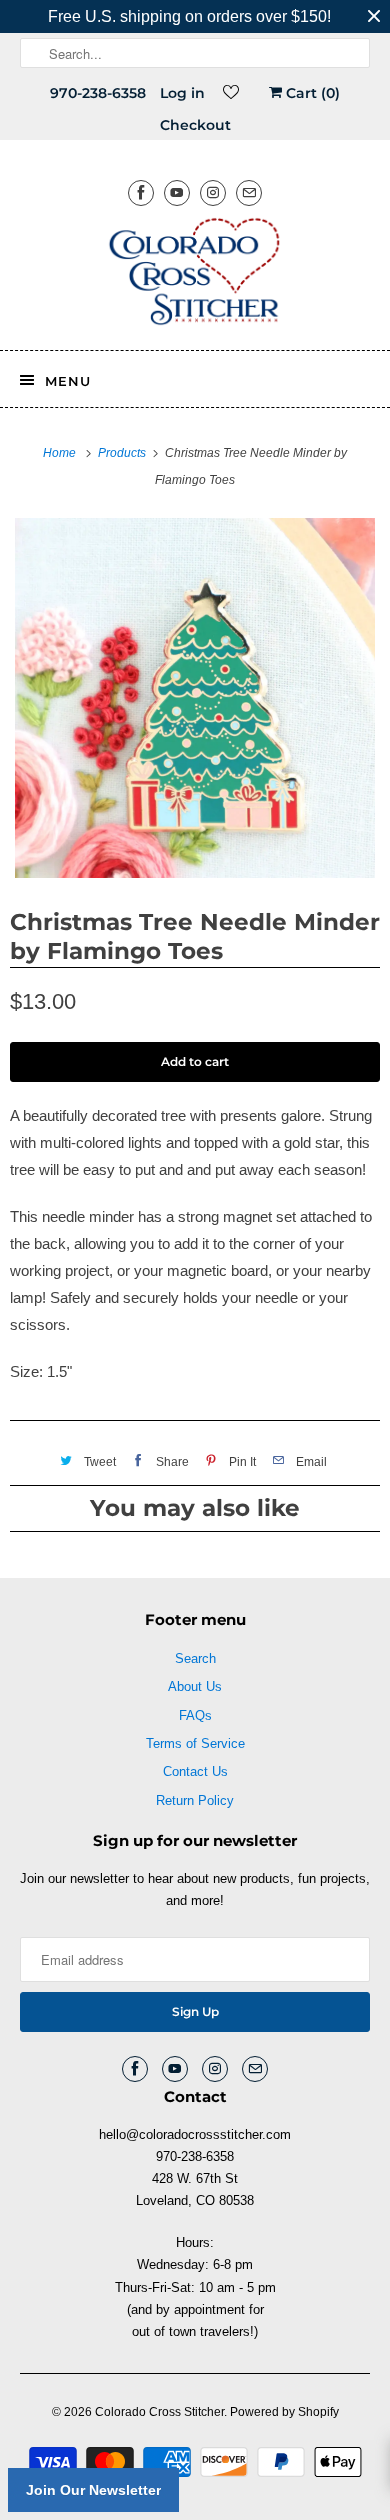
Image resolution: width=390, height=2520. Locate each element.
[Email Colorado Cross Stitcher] (249, 192)
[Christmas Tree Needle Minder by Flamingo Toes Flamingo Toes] (195, 698)
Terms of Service (195, 1743)
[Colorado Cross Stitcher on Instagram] (213, 192)
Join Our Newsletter (93, 2490)
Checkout (195, 125)
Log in (182, 93)
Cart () (311, 93)
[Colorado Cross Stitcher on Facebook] (141, 192)
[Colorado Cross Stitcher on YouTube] (177, 192)
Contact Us (195, 1771)
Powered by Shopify (284, 2412)
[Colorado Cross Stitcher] (195, 275)
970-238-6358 (98, 93)
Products (123, 453)
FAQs (195, 1715)
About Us (195, 1686)
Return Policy (195, 1800)
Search (195, 1658)
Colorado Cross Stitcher (159, 2412)
